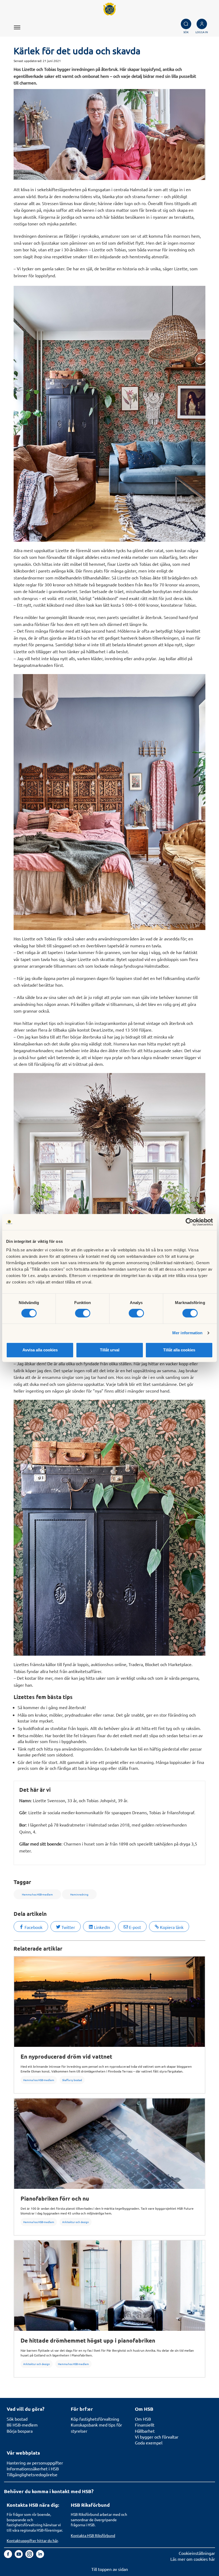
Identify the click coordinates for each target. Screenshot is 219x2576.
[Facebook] (9, 2556)
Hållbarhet (145, 2431)
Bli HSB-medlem (22, 2425)
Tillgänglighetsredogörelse (32, 2474)
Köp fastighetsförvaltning (95, 2419)
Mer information (187, 1333)
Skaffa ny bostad (72, 2080)
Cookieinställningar (197, 2553)
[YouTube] (19, 2556)
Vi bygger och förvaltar (157, 2437)
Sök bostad (17, 2419)
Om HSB (143, 2419)
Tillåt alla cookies (179, 1350)
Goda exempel (149, 2443)
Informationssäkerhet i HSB (33, 2469)
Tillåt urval (110, 1350)
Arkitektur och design (76, 2222)
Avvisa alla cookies (40, 1350)
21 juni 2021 (52, 61)
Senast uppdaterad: (28, 61)
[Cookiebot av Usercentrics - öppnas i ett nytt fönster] (189, 1222)
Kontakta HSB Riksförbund (93, 2535)
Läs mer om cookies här (193, 2559)
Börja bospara (20, 2431)
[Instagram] (30, 2556)
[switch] (83, 1313)
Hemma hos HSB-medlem (39, 2080)
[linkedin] (40, 2556)
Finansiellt (145, 2425)
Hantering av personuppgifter (35, 2463)
